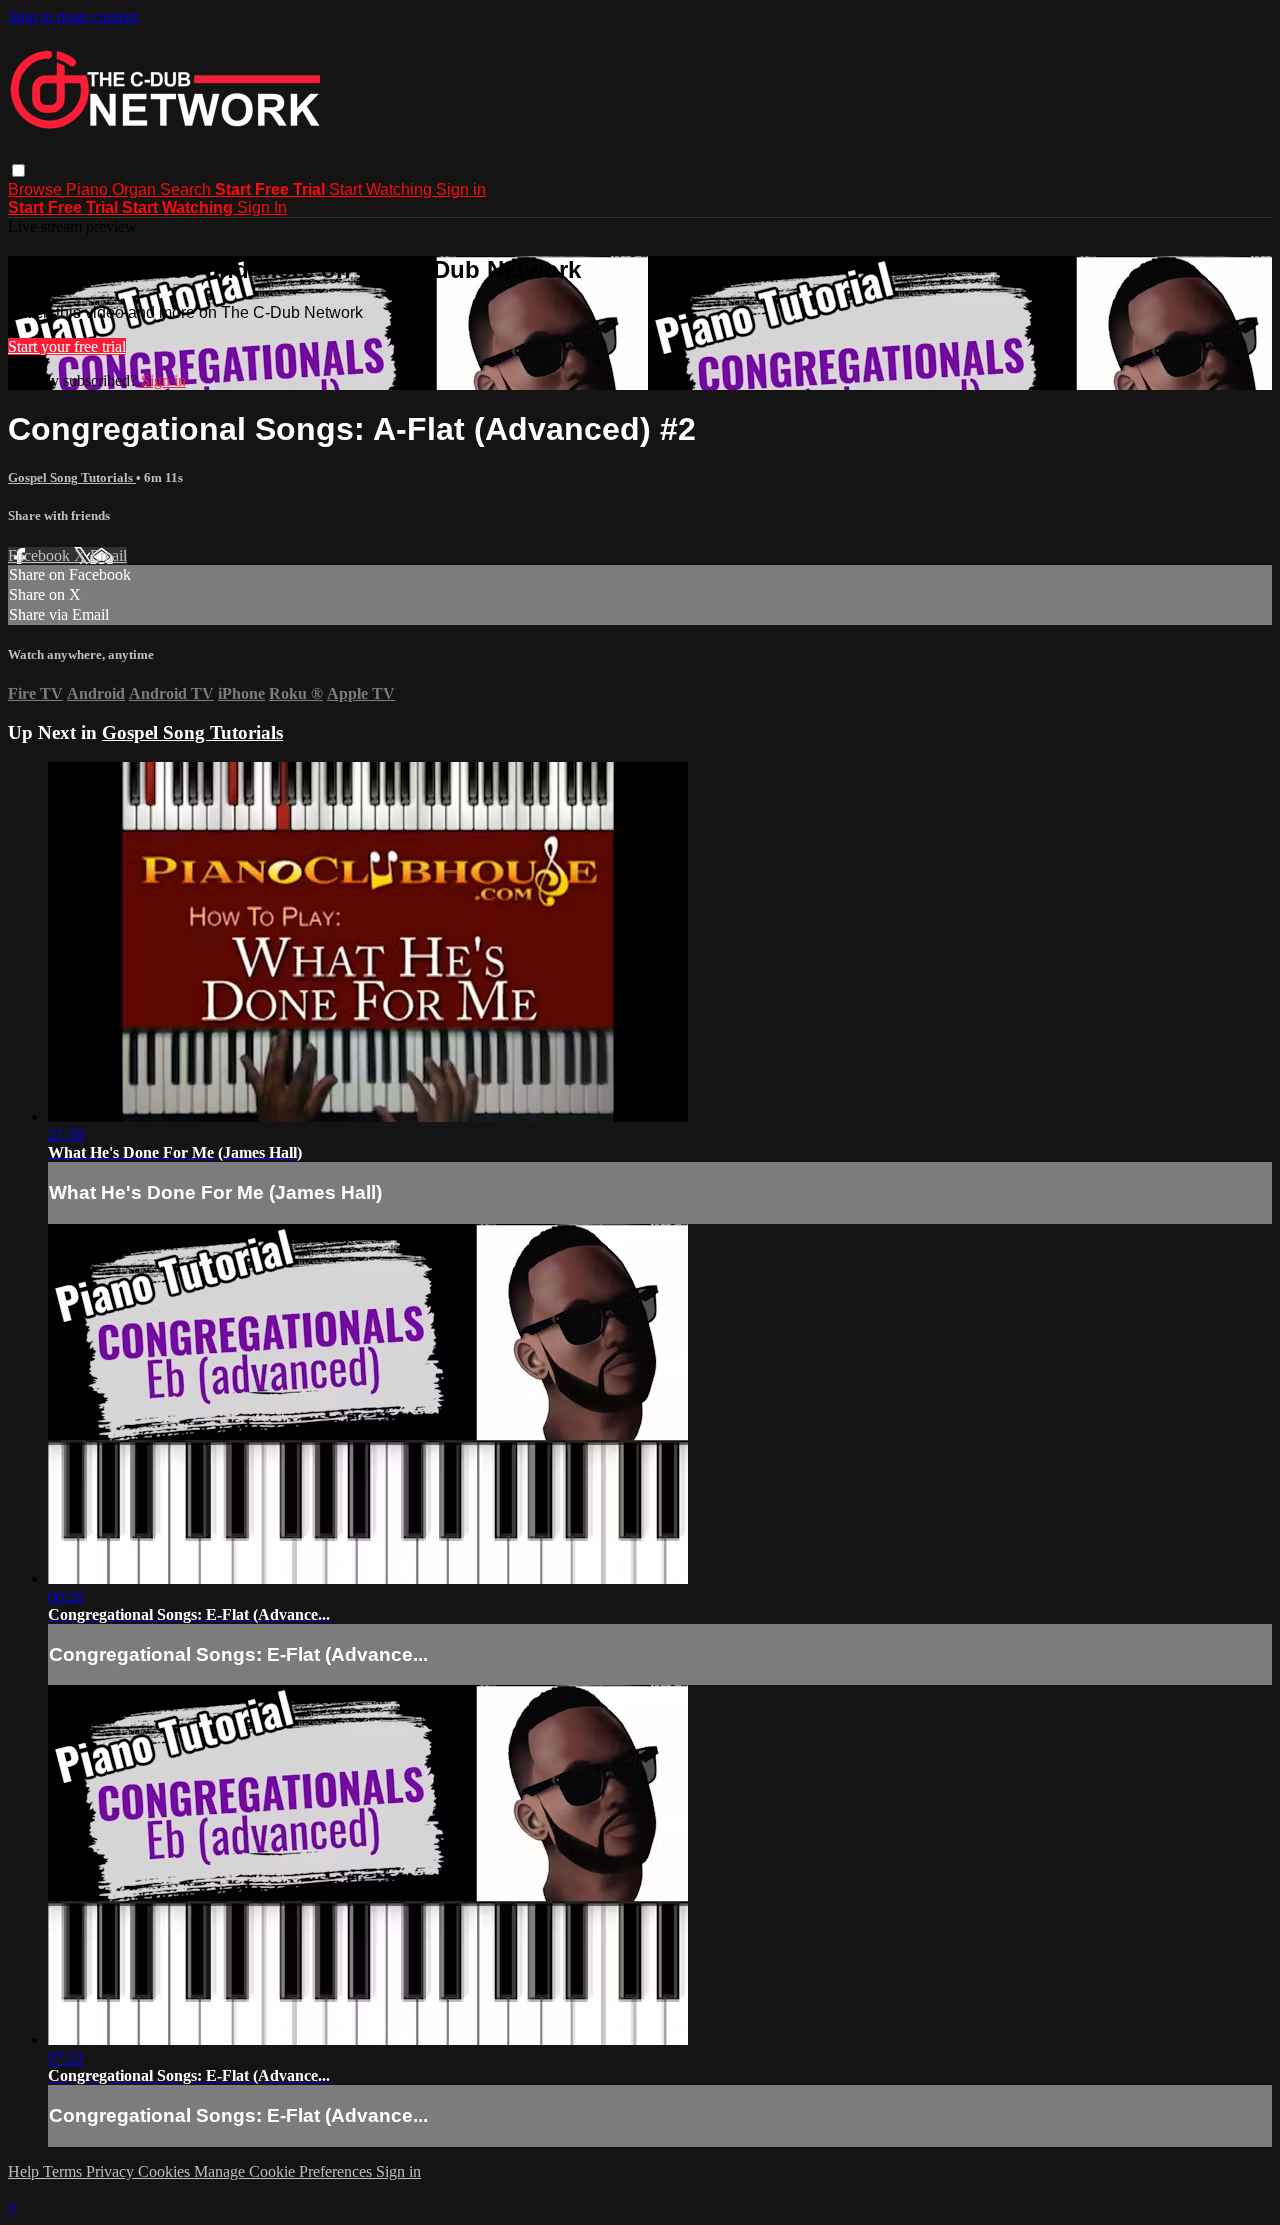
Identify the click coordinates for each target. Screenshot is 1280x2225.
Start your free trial (67, 346)
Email (108, 555)
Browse (37, 189)
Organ (136, 189)
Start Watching (382, 189)
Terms (64, 2171)
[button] (18, 170)
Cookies (166, 2171)
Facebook (41, 555)
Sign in (461, 189)
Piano (89, 189)
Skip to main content (73, 16)
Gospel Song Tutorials (72, 477)
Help (25, 2171)
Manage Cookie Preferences (285, 2171)
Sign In (262, 207)
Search (187, 189)
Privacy (112, 2171)
